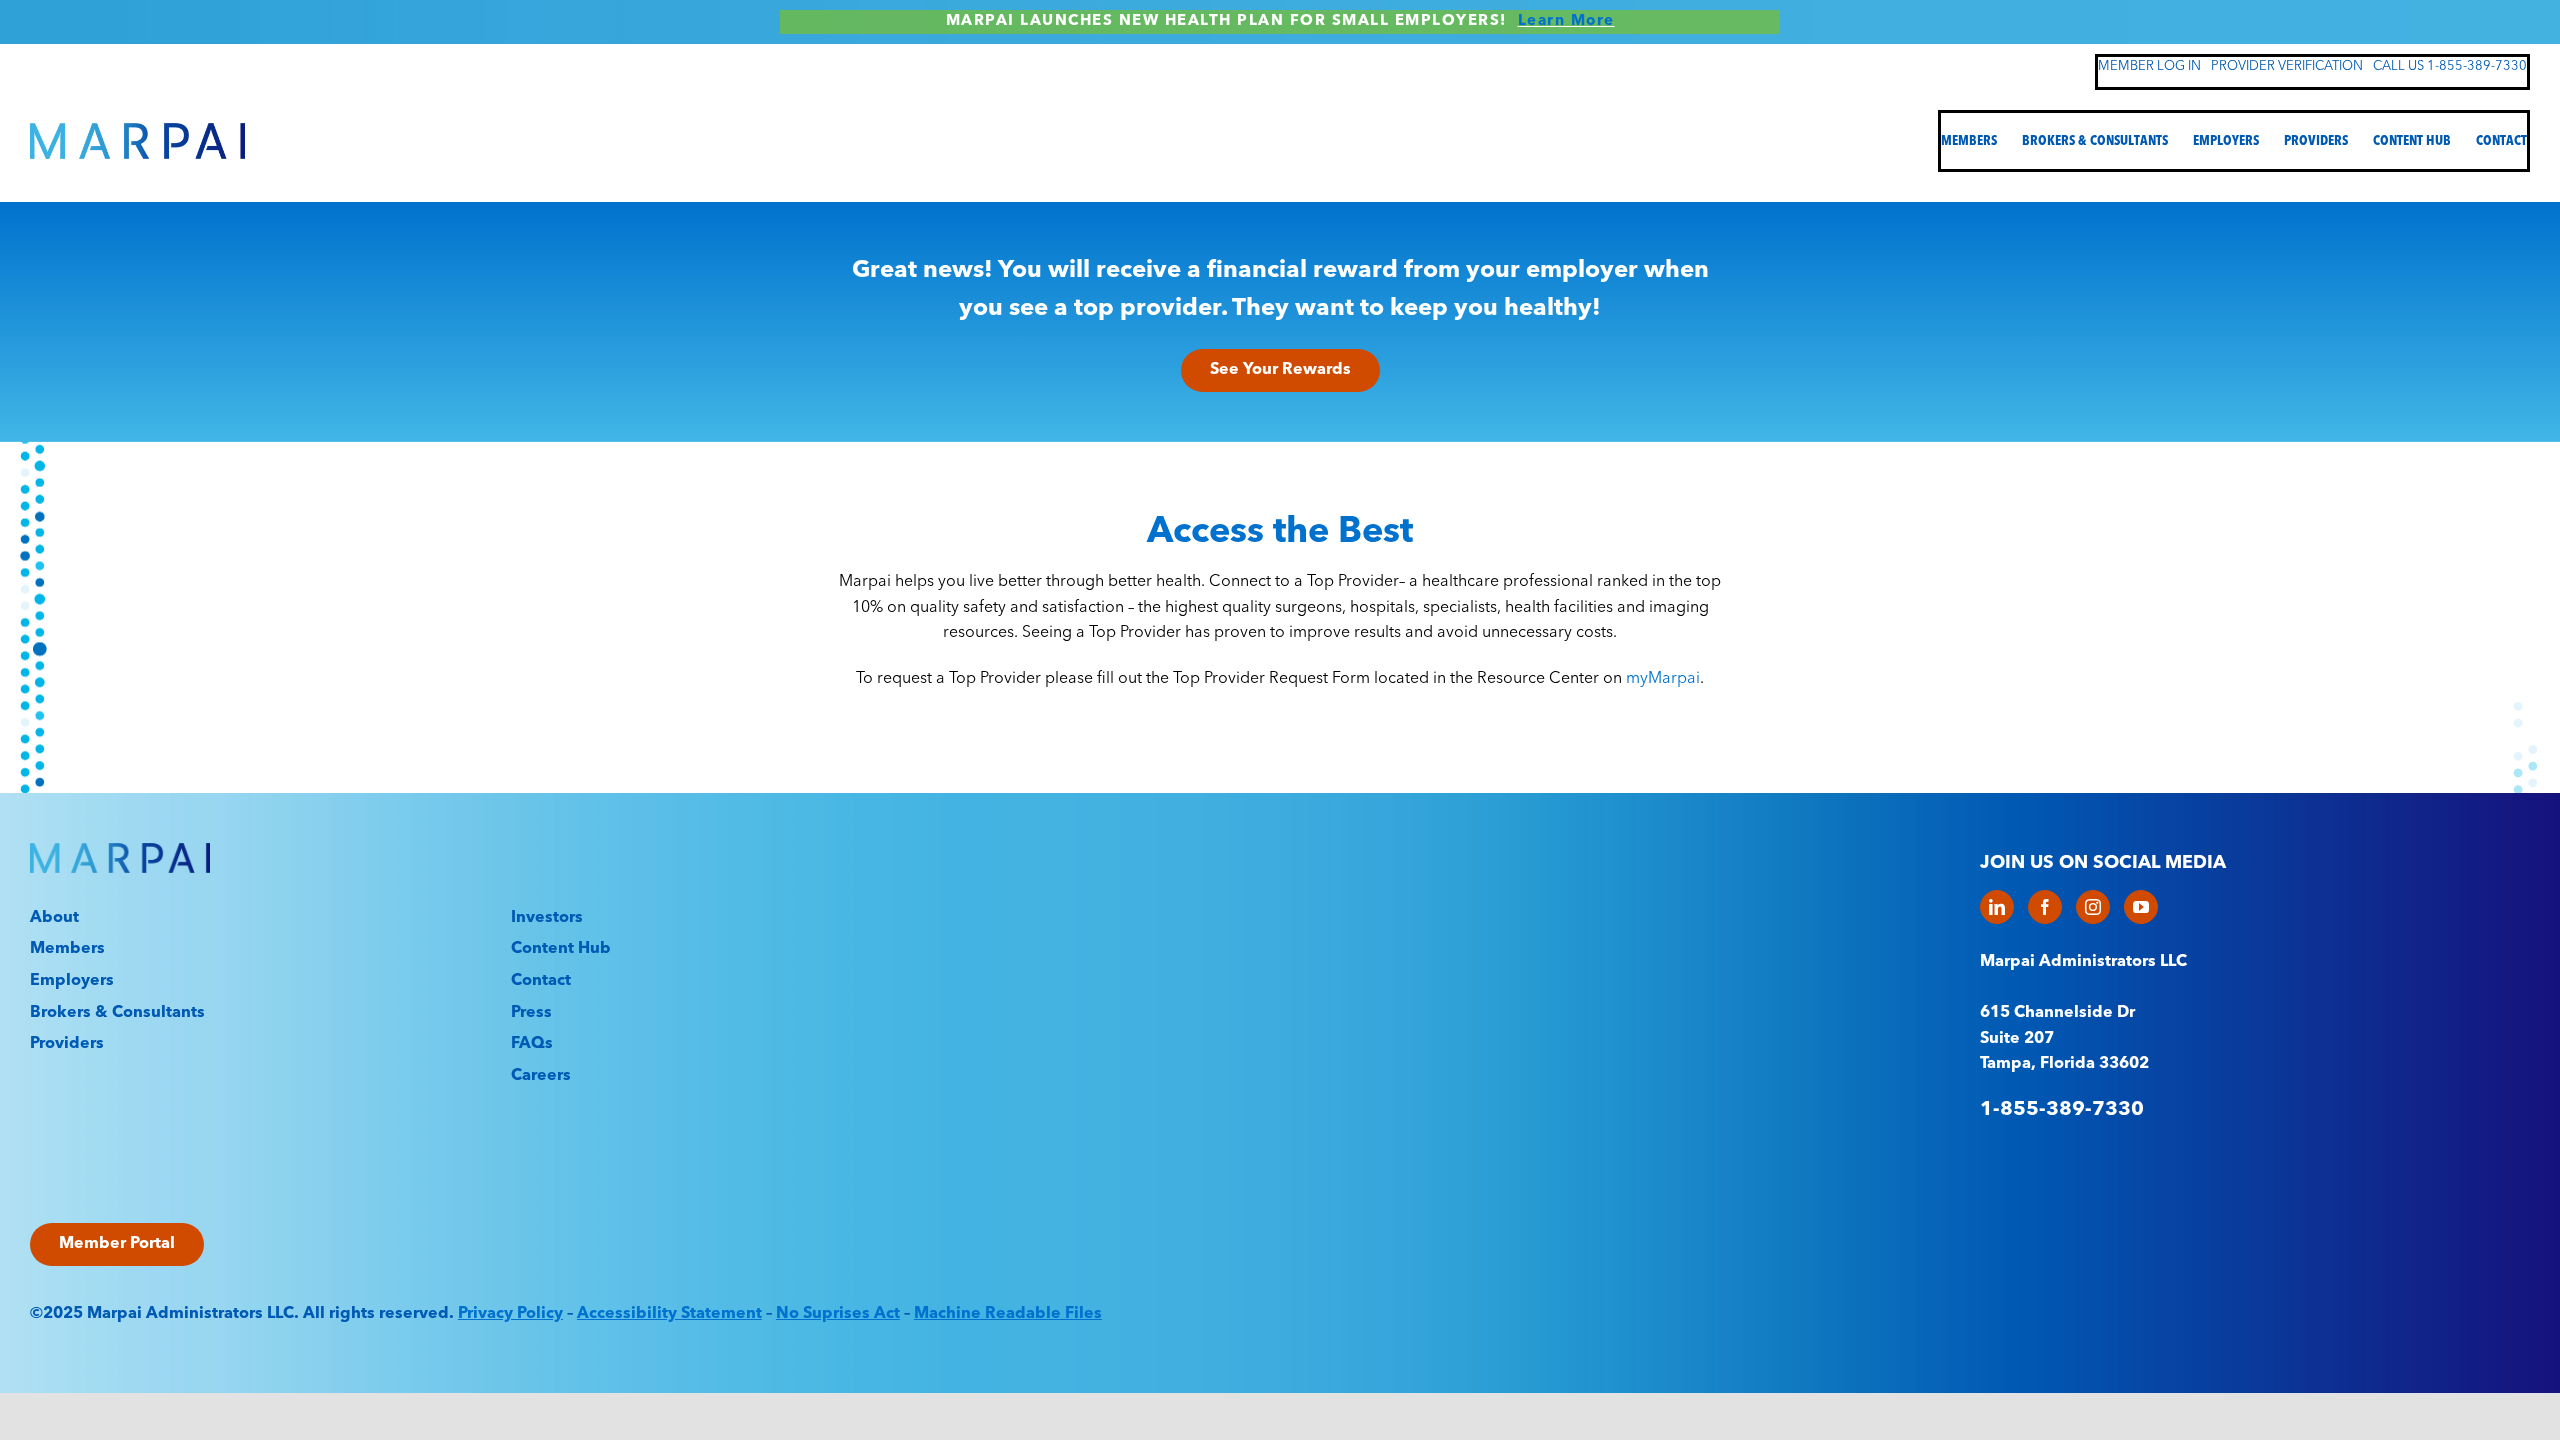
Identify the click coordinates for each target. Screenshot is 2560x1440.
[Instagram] (2093, 907)
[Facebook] (2045, 907)
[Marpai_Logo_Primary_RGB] (137, 131)
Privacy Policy (510, 1314)
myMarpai (1663, 679)
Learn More (1566, 21)
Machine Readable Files (1008, 1314)
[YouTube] (2141, 907)
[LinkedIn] (1997, 907)
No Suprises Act (838, 1314)
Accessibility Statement (669, 1314)
